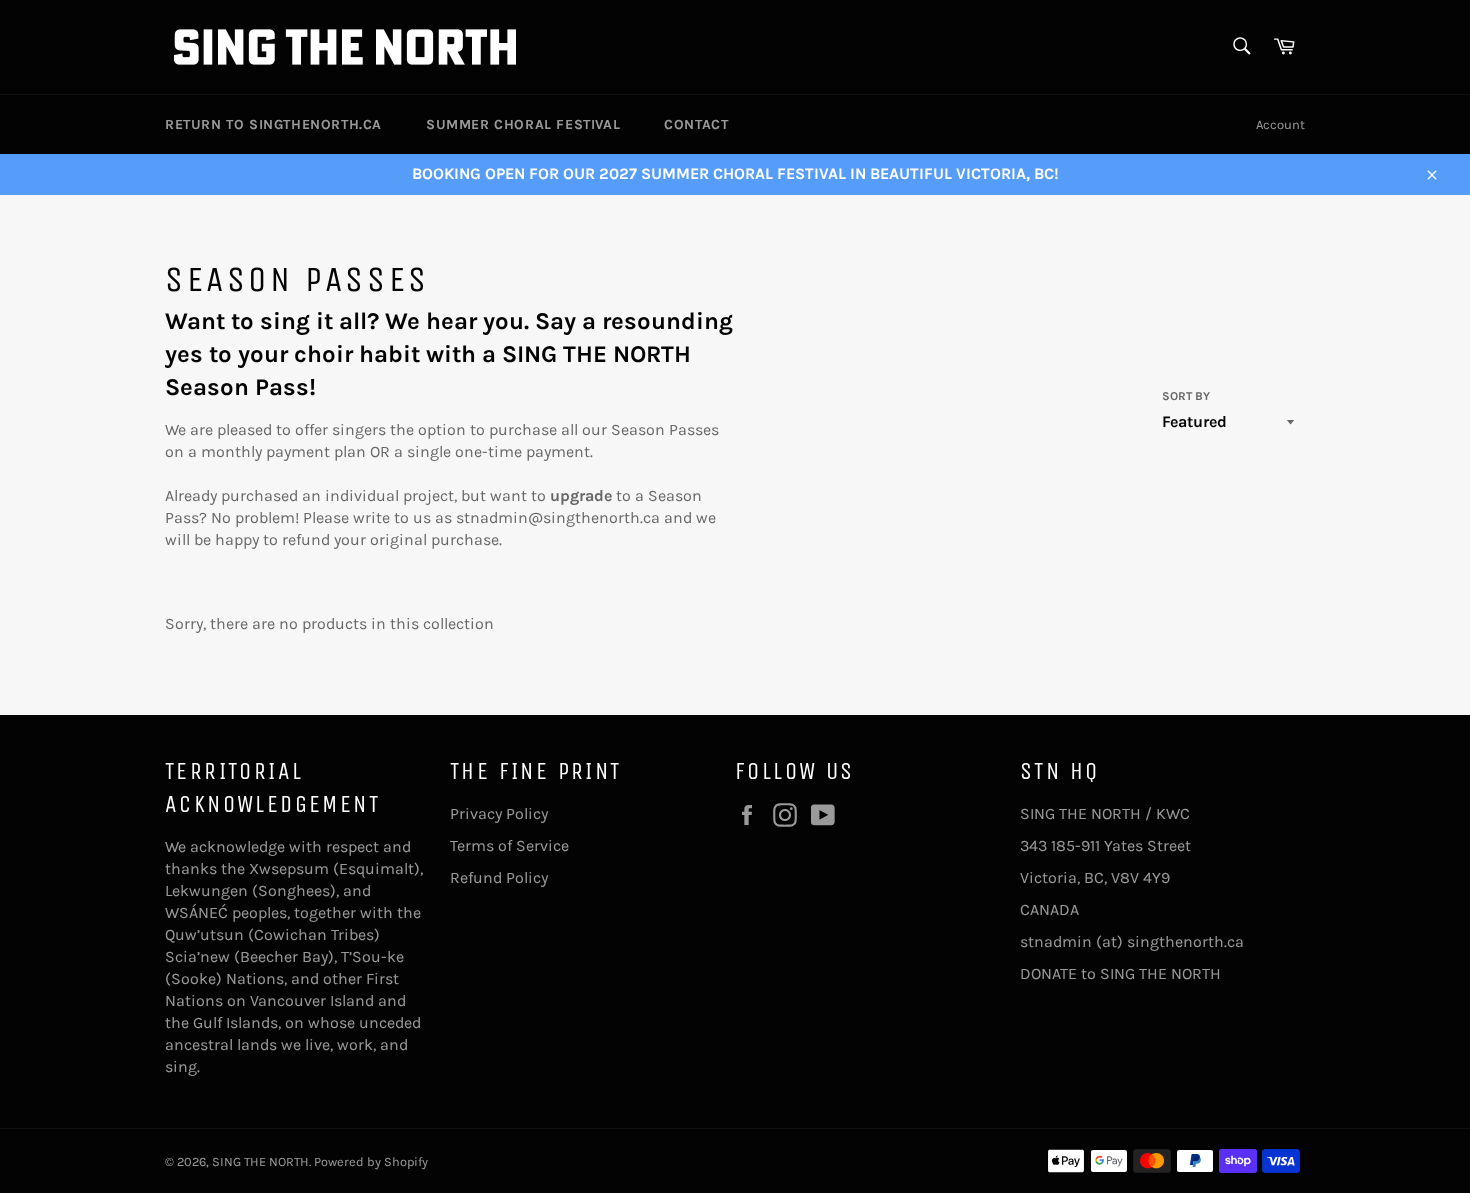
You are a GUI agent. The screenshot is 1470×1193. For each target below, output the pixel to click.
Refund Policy (499, 877)
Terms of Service (509, 845)
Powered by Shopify (371, 1161)
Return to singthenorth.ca (273, 124)
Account (1280, 124)
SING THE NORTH (260, 1161)
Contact (696, 124)
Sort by (1186, 396)
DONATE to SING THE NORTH (1120, 973)
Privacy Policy (499, 813)
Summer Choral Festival (523, 124)
